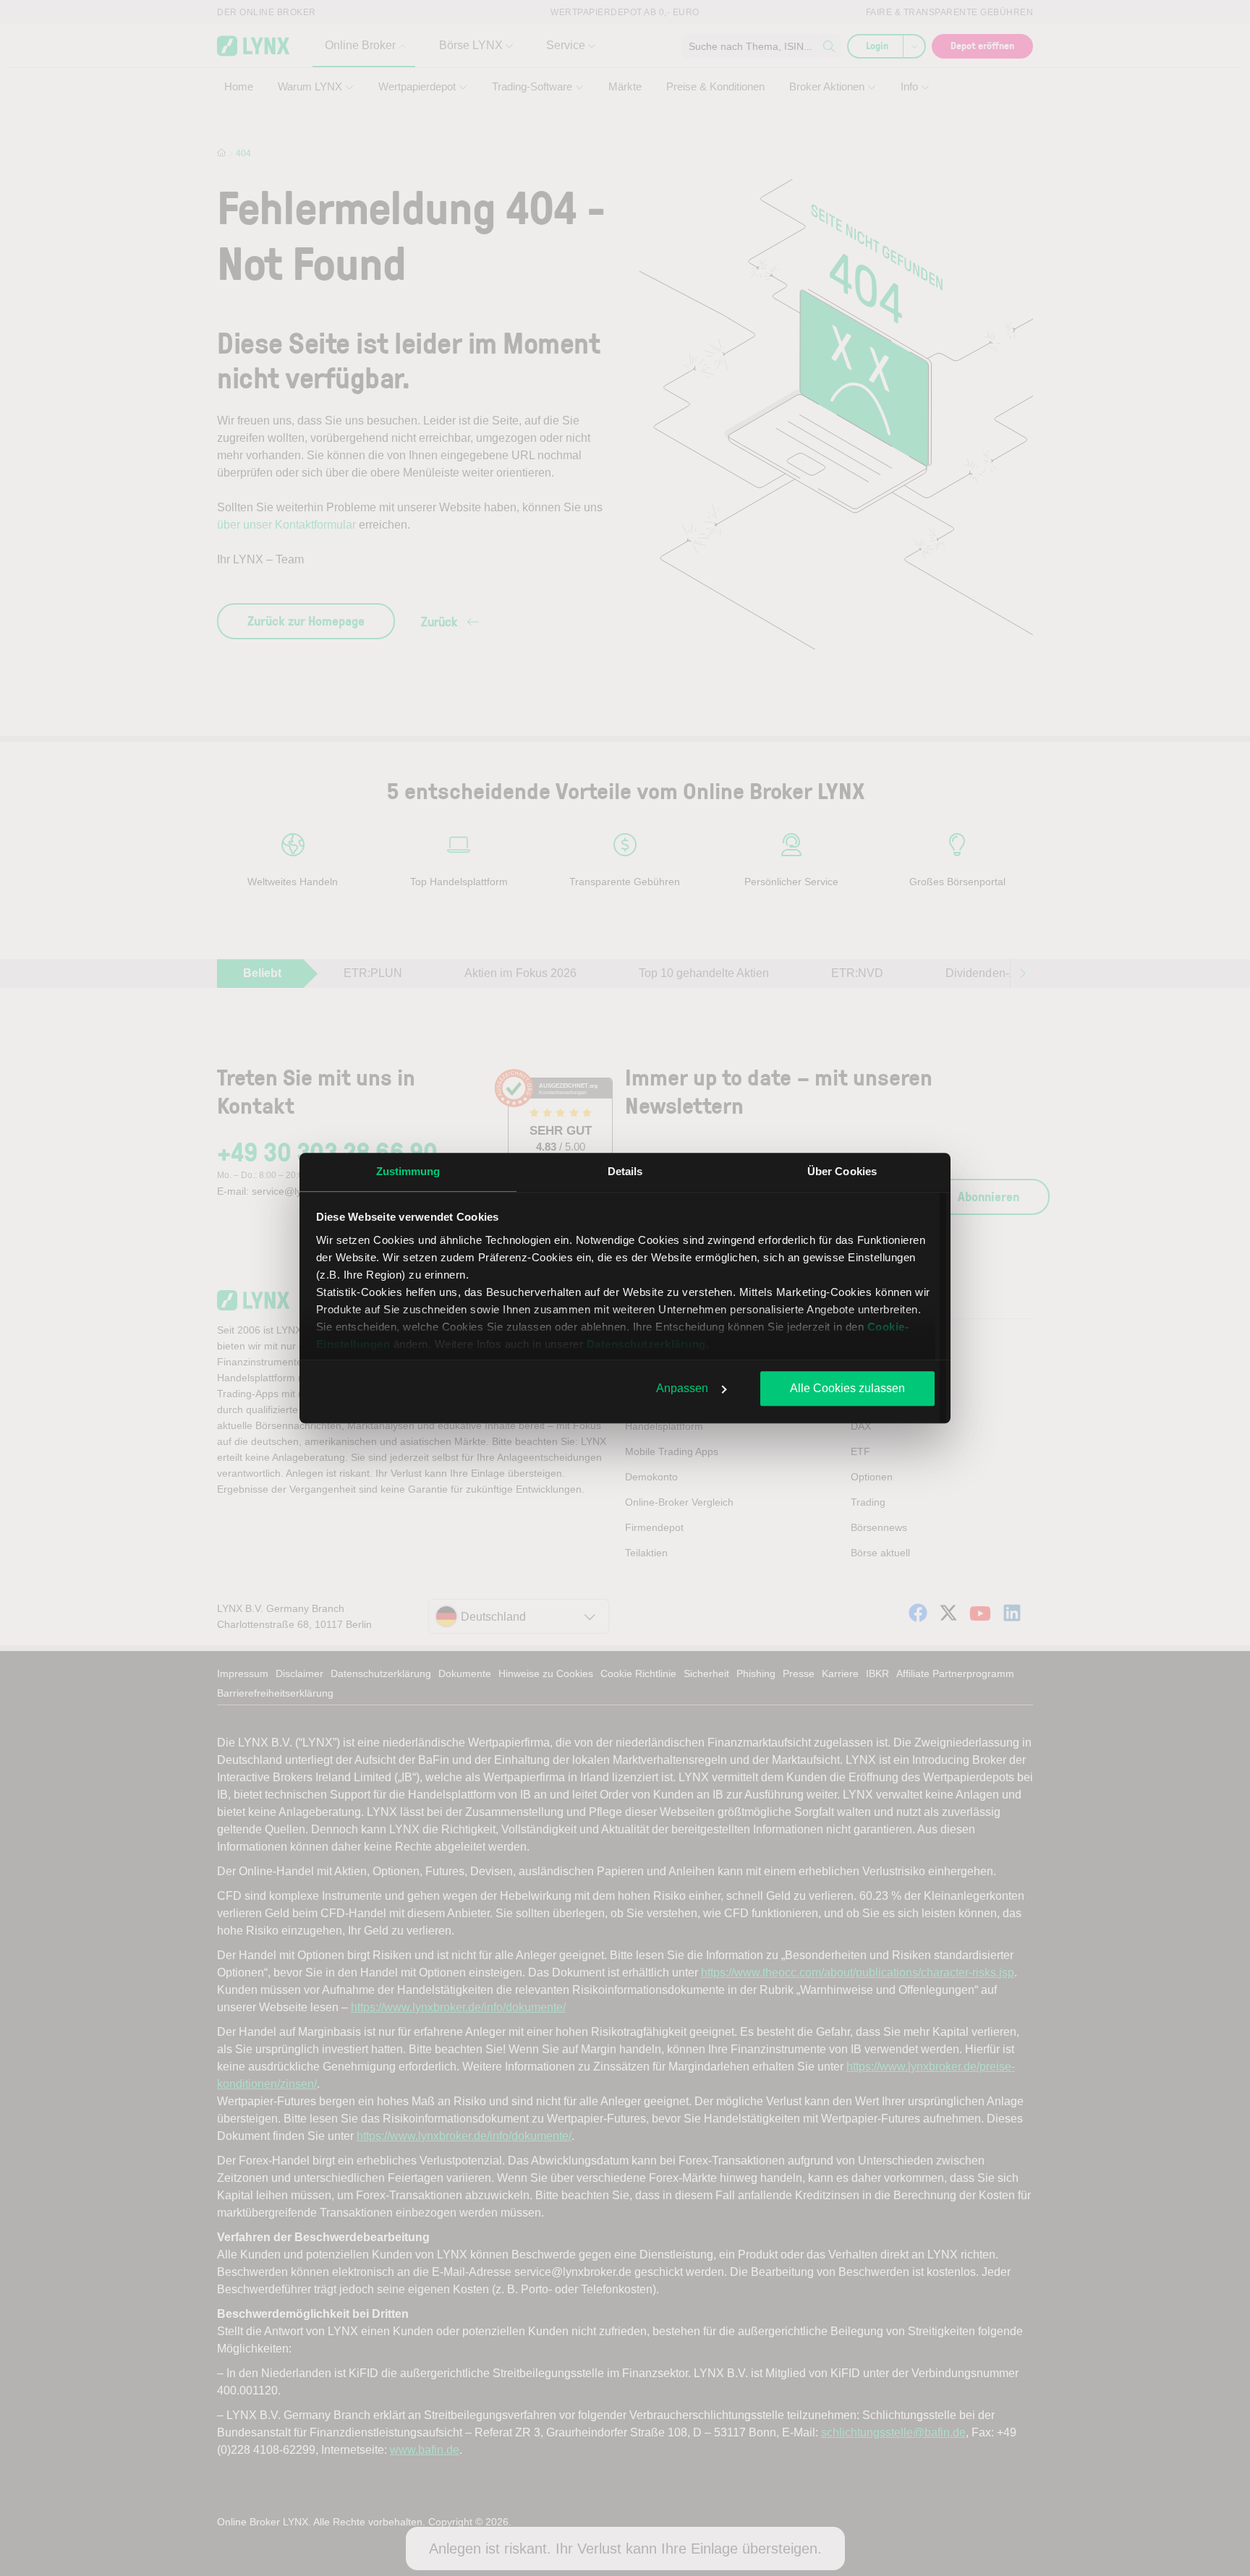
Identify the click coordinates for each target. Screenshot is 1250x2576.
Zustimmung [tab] (408, 1171)
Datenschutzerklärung (646, 1344)
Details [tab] (625, 1171)
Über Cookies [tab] (842, 1171)
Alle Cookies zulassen (847, 1388)
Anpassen (682, 1388)
